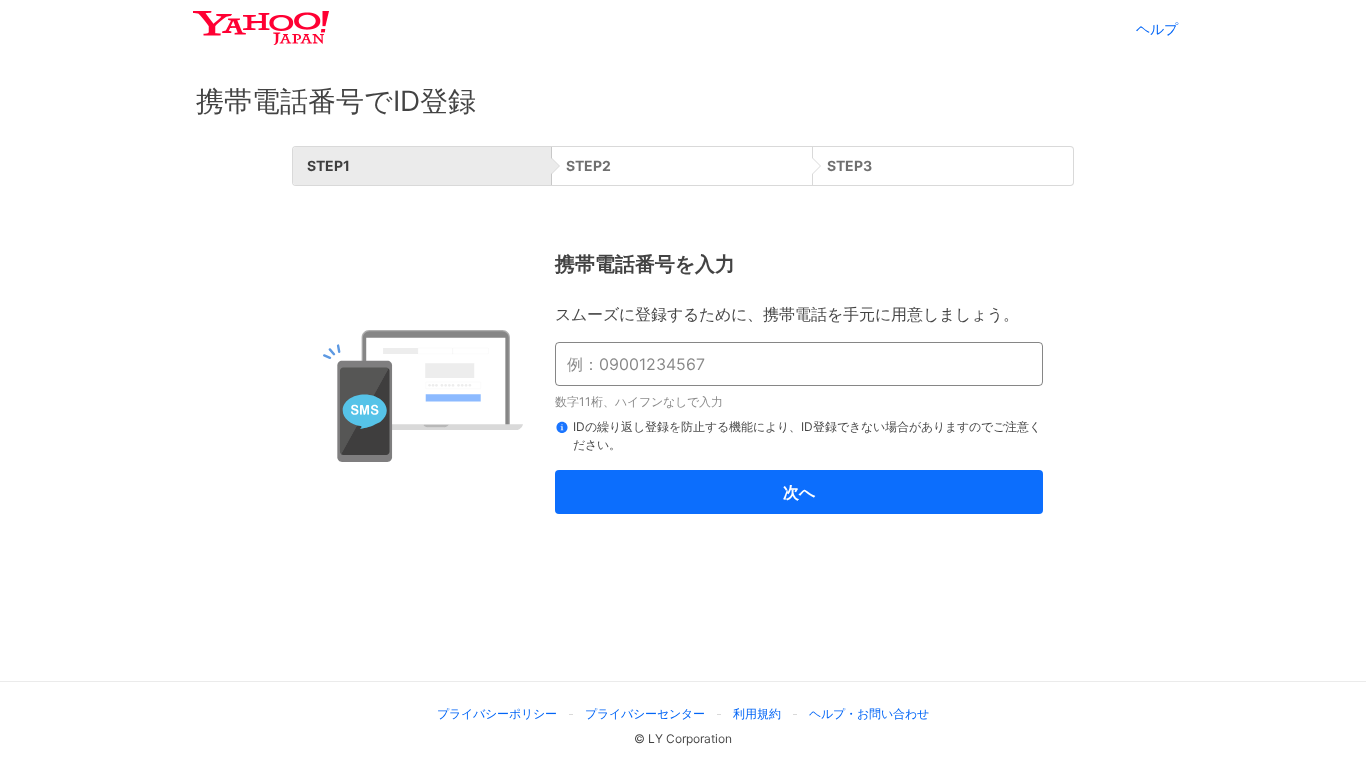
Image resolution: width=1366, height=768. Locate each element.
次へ (799, 492)
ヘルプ (1157, 28)
